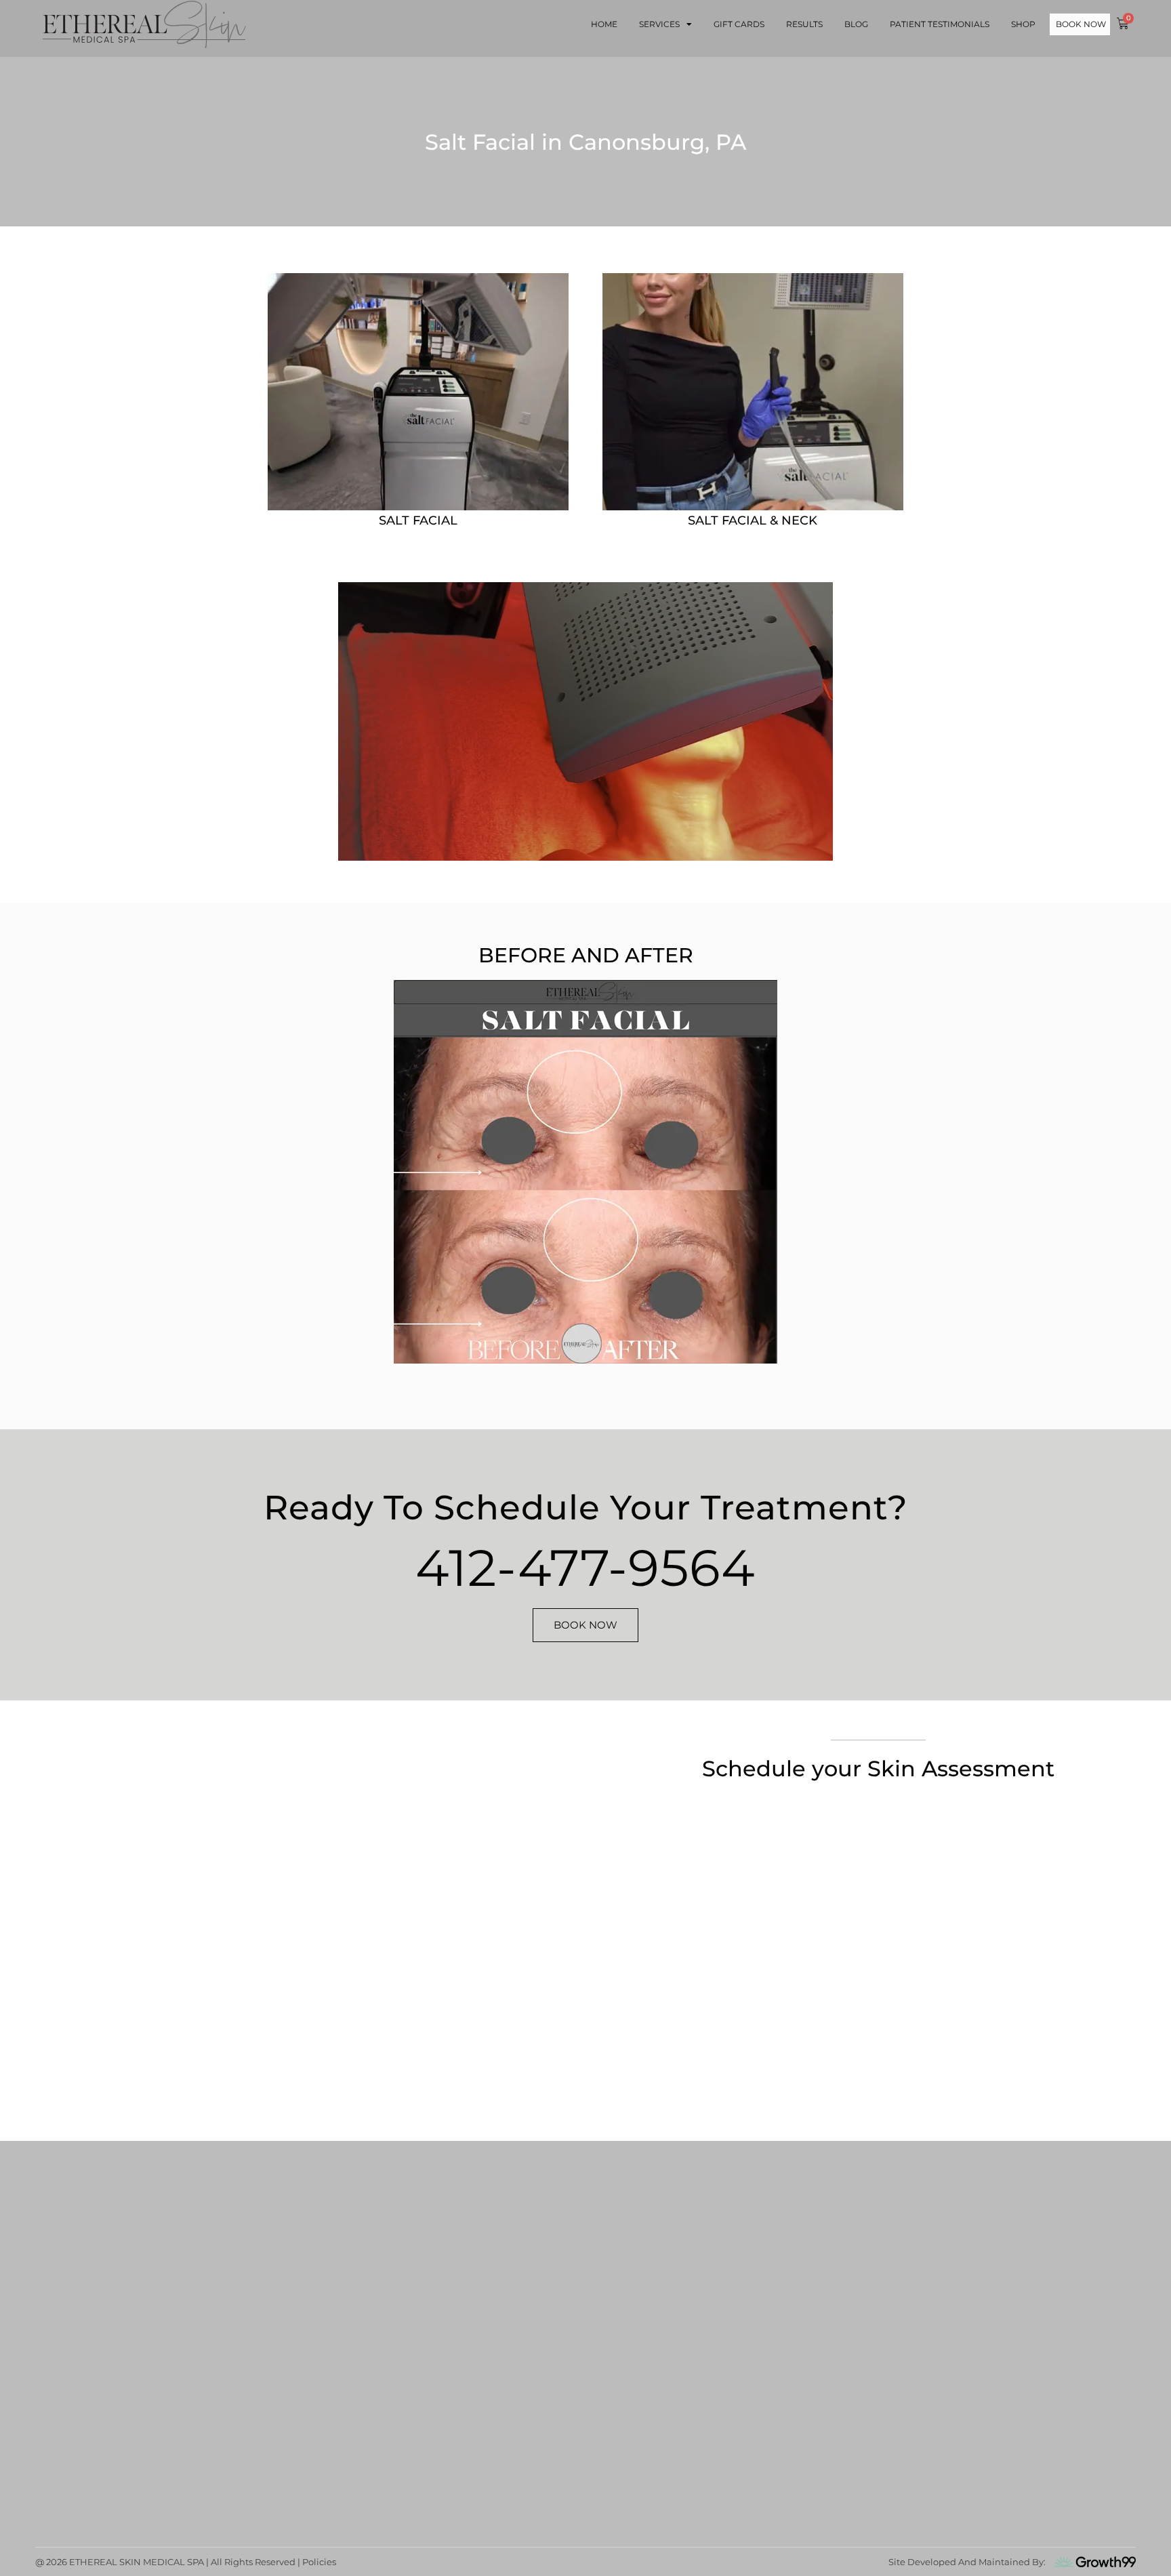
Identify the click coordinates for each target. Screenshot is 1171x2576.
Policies (319, 2562)
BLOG (856, 24)
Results (804, 24)
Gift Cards (739, 24)
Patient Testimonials (940, 24)
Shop (1023, 24)
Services (659, 24)
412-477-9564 (585, 1568)
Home (604, 24)
